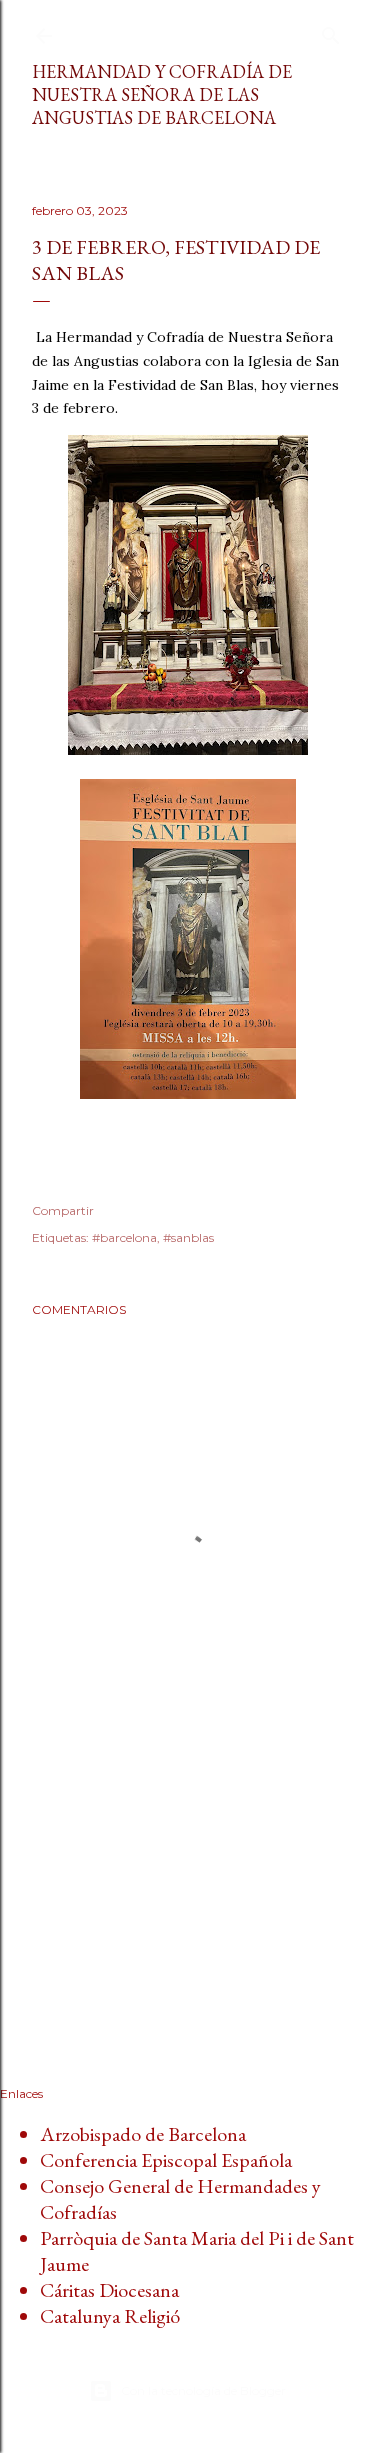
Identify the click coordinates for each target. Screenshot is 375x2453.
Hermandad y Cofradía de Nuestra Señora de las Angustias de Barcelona (162, 94)
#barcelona (124, 1237)
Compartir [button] (63, 1210)
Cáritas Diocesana (109, 2290)
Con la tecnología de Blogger (203, 2390)
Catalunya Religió (110, 2316)
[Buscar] (331, 31)
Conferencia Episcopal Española (166, 2160)
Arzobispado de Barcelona (143, 2134)
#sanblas (188, 1237)
